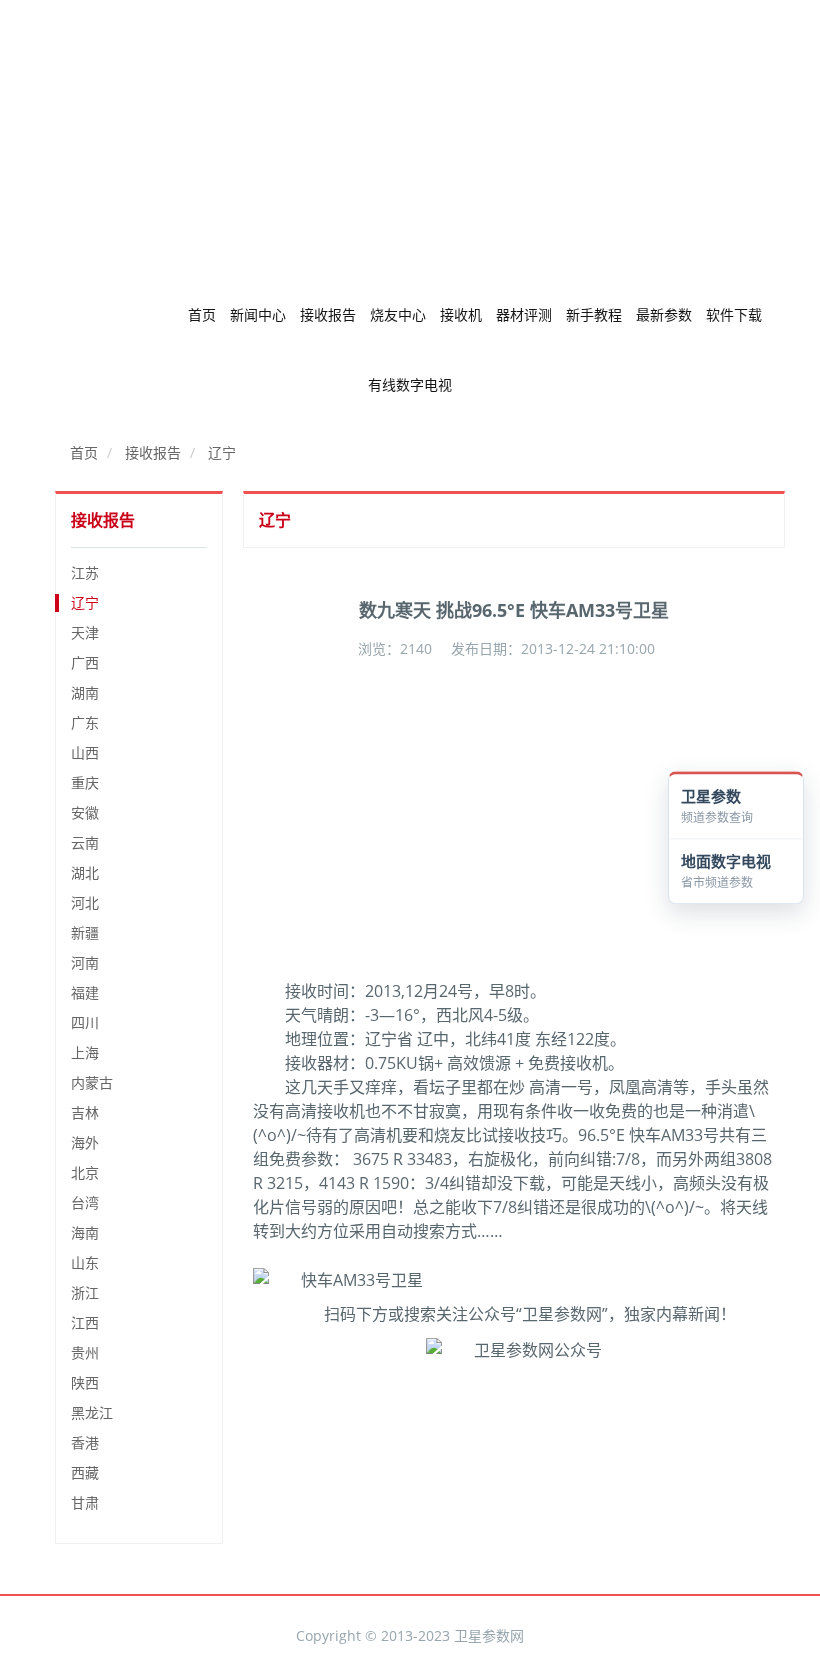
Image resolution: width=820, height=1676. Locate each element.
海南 (85, 1232)
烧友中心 (398, 314)
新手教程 (594, 314)
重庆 (85, 782)
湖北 (85, 872)
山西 (85, 752)
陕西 (85, 1382)
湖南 (85, 692)
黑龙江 (92, 1412)
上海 (85, 1052)
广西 (85, 662)
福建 (85, 992)
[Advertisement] (410, 140)
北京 (85, 1172)
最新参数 (664, 314)
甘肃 (85, 1502)
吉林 (85, 1112)
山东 (85, 1262)
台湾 (85, 1202)
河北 (85, 902)
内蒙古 (92, 1082)
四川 (85, 1022)
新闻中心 (258, 314)
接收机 (461, 314)
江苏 (85, 572)
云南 (85, 842)
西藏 (85, 1472)
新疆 (85, 932)
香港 (85, 1442)
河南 (85, 962)
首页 (202, 314)
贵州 (85, 1352)
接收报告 (328, 314)
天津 (85, 632)
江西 (85, 1322)
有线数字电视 (410, 384)
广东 (85, 722)
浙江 (85, 1292)
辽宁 (222, 452)
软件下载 (734, 314)
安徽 (85, 812)
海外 (85, 1142)
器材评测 (524, 314)
